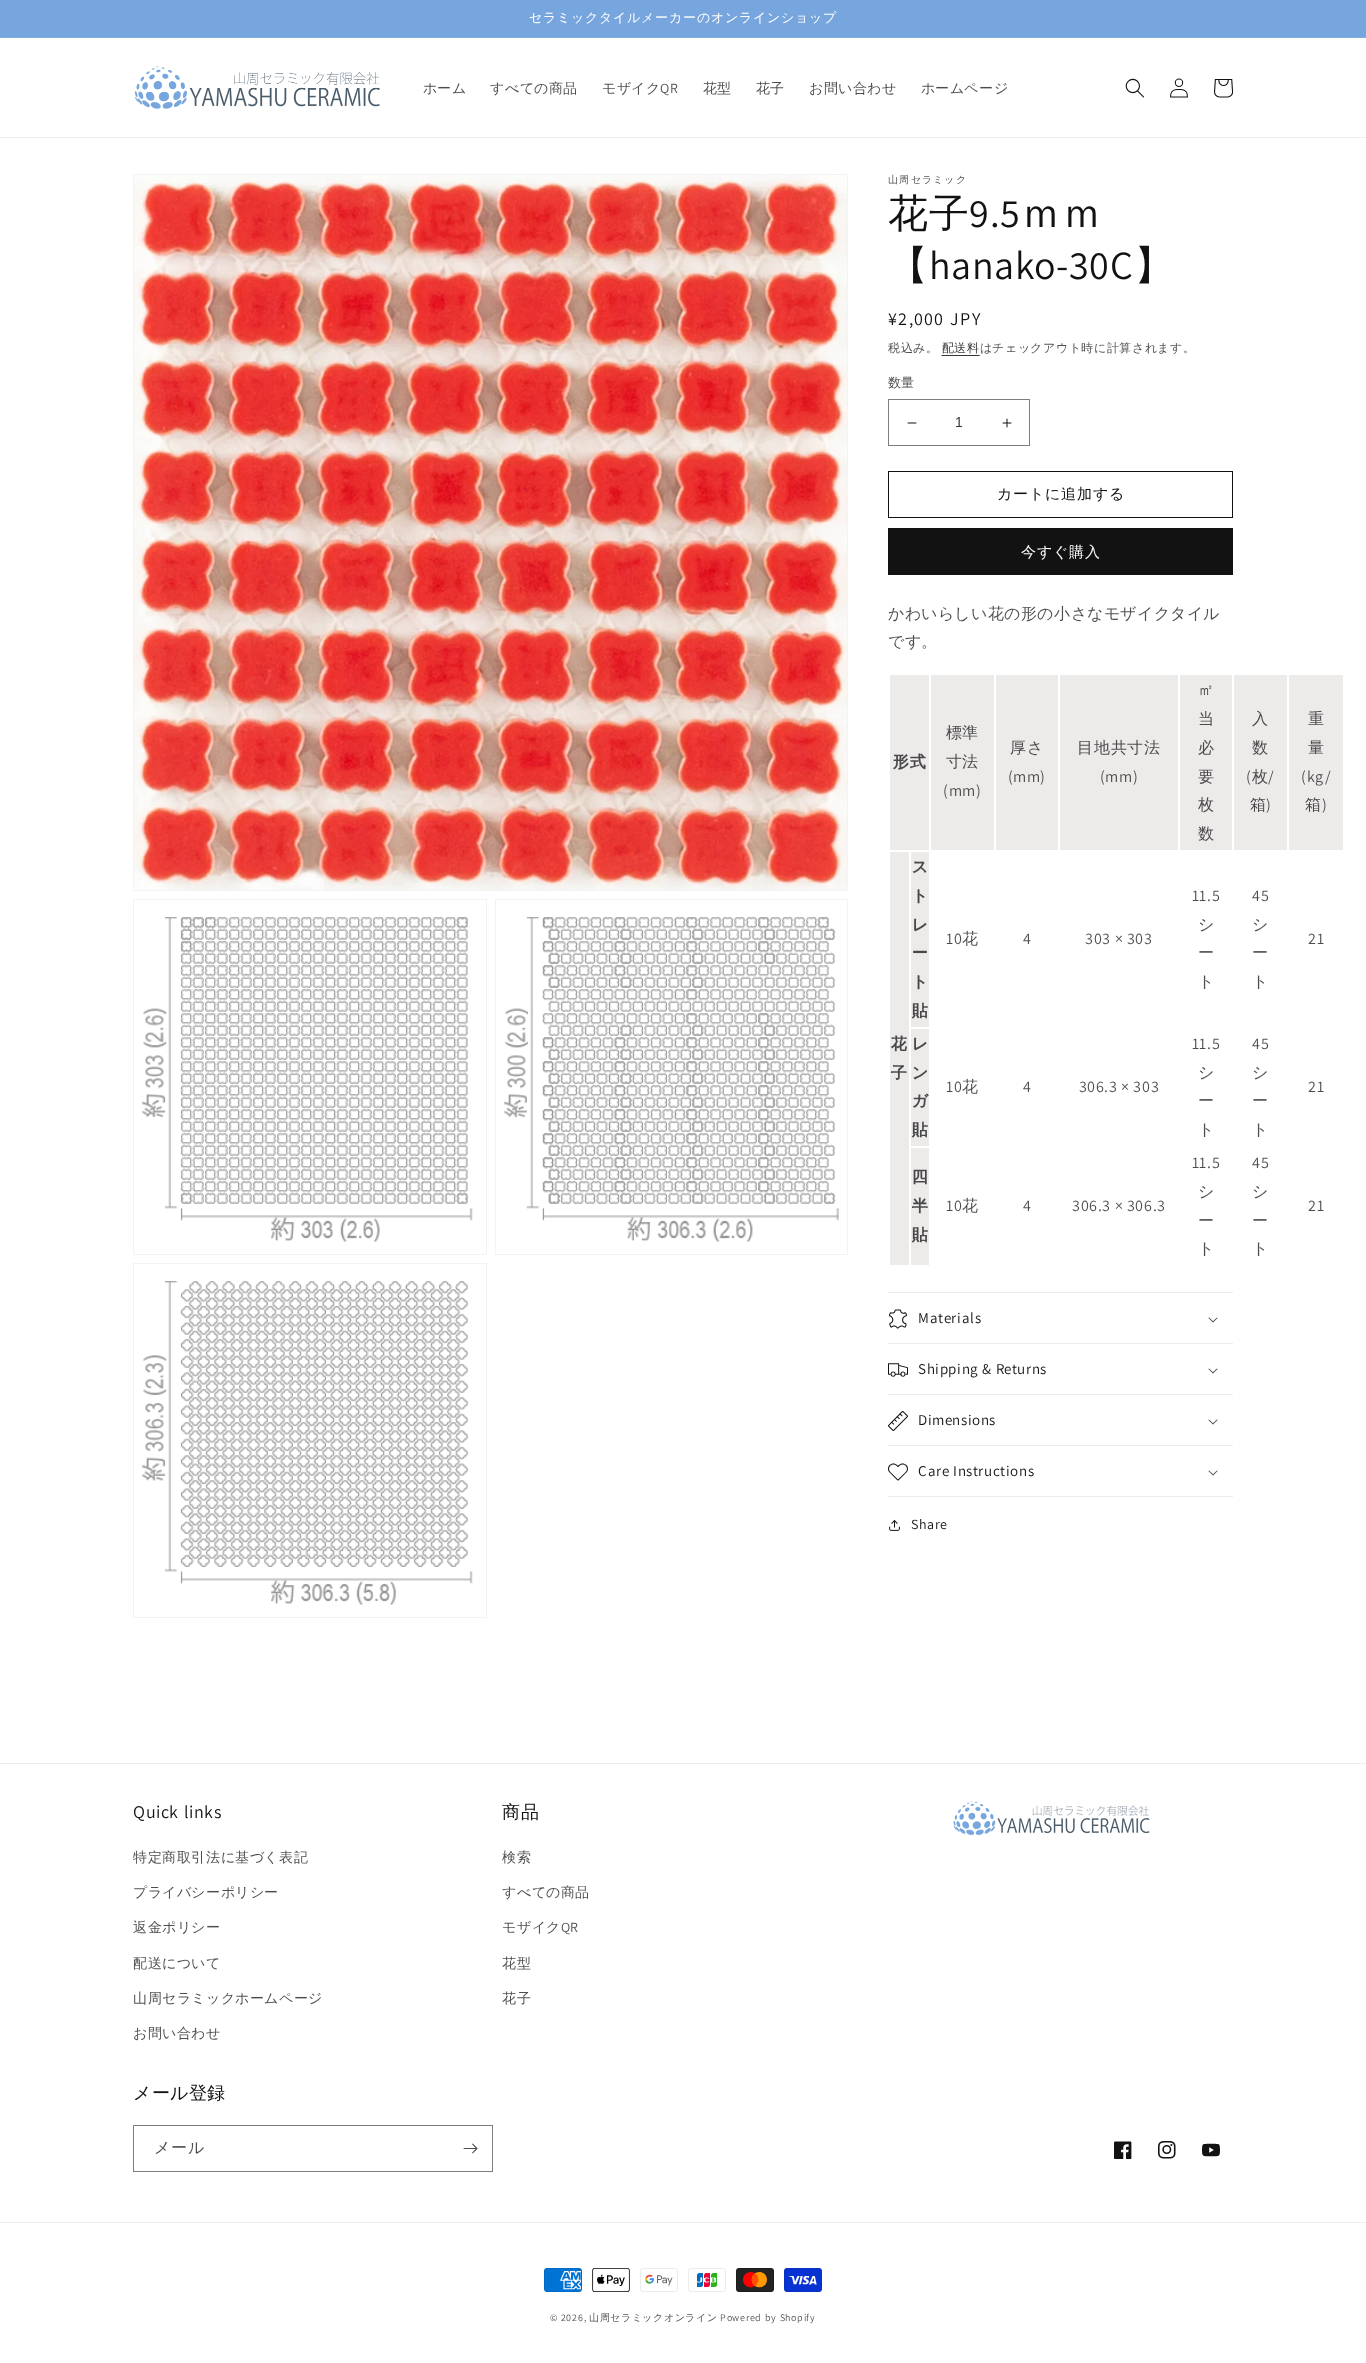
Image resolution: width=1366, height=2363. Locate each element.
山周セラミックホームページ (228, 1998)
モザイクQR (540, 1927)
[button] (1135, 88)
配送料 (961, 347)
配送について (177, 1963)
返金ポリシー (177, 1927)
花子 (516, 1998)
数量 (901, 383)
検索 (516, 1857)
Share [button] (929, 1525)
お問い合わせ (177, 2033)
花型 (516, 1963)
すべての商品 (546, 1892)
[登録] (470, 2148)
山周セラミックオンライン (653, 2317)
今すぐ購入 (1061, 551)
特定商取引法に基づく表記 (220, 1857)
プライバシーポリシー (206, 1892)
